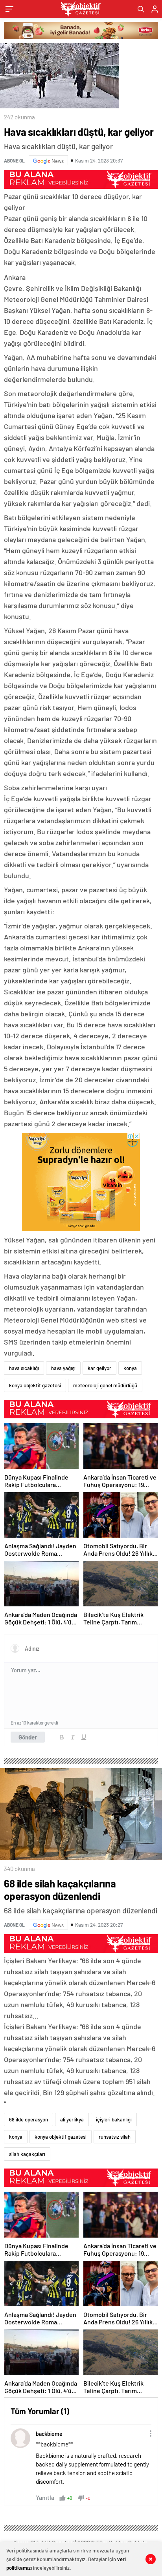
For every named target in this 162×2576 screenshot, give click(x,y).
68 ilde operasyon (29, 2119)
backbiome (49, 2434)
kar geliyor (99, 1368)
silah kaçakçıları (27, 2154)
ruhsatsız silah (115, 2137)
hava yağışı (63, 1368)
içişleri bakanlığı (114, 2119)
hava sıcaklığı (24, 1368)
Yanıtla (45, 2497)
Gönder (28, 1737)
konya (130, 1368)
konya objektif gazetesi (35, 1385)
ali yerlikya (72, 2119)
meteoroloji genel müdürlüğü (105, 1385)
